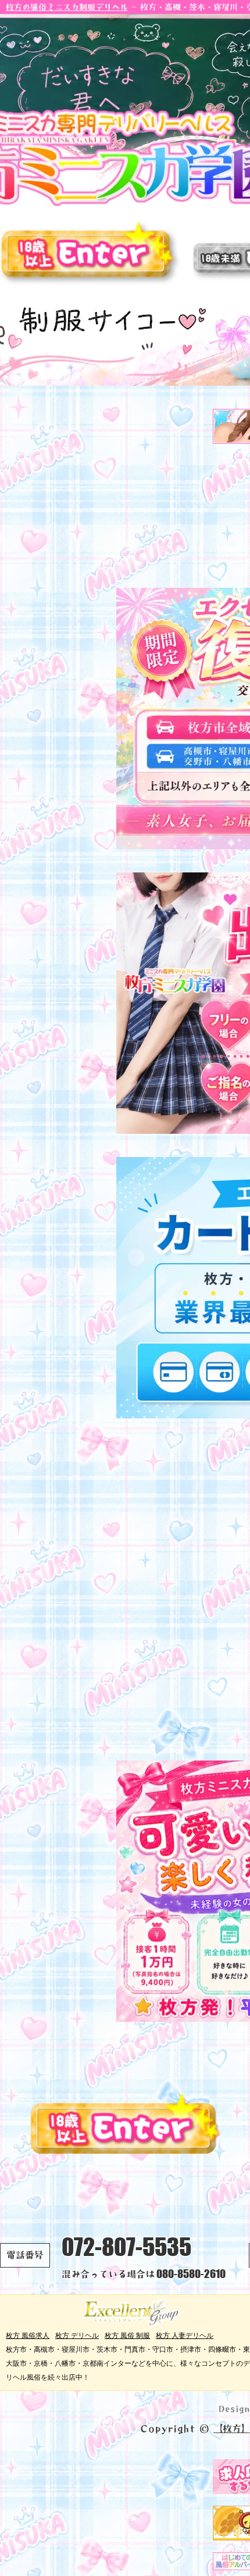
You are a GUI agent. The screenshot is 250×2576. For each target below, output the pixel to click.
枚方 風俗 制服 (127, 2335)
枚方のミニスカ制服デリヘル (67, 7)
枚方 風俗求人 (28, 2335)
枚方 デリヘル (77, 2335)
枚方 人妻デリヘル (185, 2335)
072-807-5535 (126, 2247)
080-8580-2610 (191, 2274)
